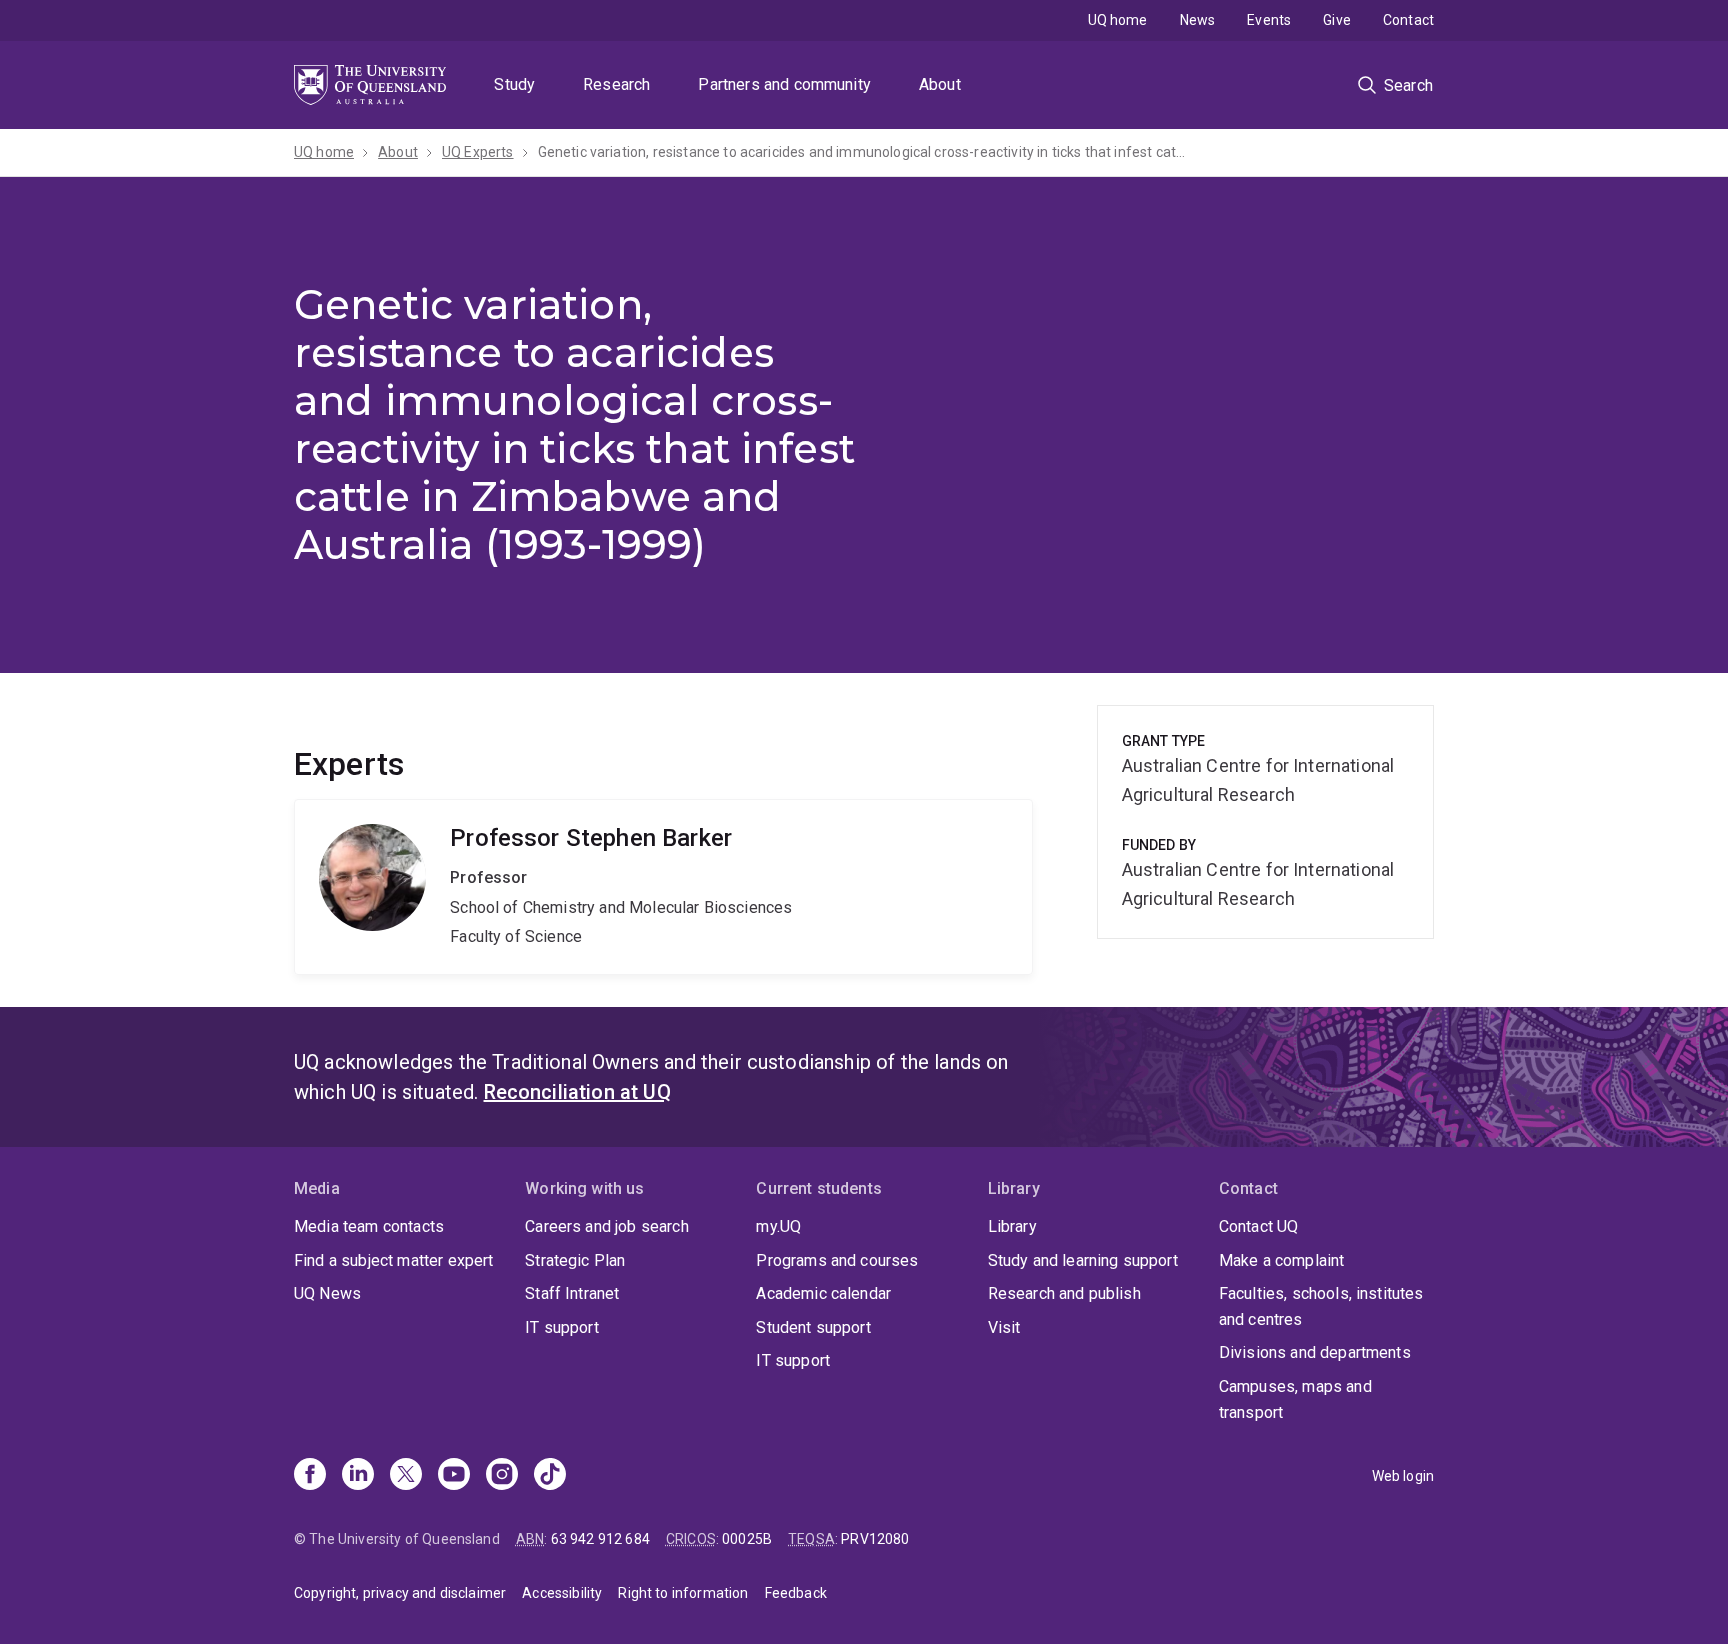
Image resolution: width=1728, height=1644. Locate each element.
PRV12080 (875, 1539)
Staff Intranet (572, 1293)
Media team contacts (369, 1226)
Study (514, 84)
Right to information (683, 1593)
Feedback (796, 1593)
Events (1269, 20)
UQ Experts (478, 152)
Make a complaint (1282, 1260)
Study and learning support (1083, 1260)
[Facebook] (310, 1476)
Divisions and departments (1315, 1352)
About (940, 84)
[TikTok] (550, 1476)
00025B (747, 1539)
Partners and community (784, 84)
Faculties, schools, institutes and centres (1321, 1306)
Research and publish (1064, 1293)
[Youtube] (454, 1476)
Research (616, 84)
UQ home (1118, 20)
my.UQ (778, 1226)
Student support (813, 1327)
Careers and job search (607, 1226)
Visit (1004, 1327)
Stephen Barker (663, 887)
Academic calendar (823, 1293)
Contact (1408, 20)
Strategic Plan (575, 1260)
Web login (1403, 1476)
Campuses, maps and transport (1295, 1399)
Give (1337, 20)
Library (1012, 1226)
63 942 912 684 (600, 1539)
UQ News (327, 1293)
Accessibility (562, 1593)
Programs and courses (837, 1260)
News (1198, 20)
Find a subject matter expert (393, 1260)
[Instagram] (502, 1476)
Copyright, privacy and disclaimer (400, 1593)
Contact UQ (1259, 1226)
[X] (406, 1476)
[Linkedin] (358, 1476)
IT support (562, 1327)
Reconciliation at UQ (577, 1092)
